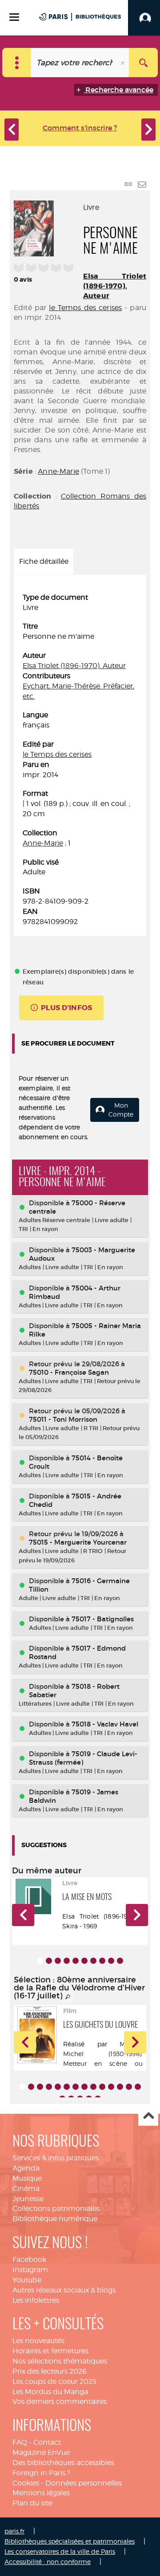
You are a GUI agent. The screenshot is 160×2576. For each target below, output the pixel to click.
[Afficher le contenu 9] (111, 1961)
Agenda (26, 2168)
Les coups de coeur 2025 (54, 2381)
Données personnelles (84, 2483)
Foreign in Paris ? (41, 2473)
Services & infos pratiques (56, 2158)
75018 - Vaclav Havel (105, 1724)
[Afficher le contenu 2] (49, 1961)
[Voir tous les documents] (68, 1997)
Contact (47, 2442)
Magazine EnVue (41, 2452)
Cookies (26, 2483)
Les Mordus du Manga (50, 2392)
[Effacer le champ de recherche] (124, 63)
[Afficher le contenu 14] (138, 2087)
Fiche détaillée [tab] (44, 561)
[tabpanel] (80, 760)
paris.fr (14, 2531)
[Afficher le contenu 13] (129, 2087)
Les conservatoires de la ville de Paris (60, 2551)
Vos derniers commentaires (60, 2401)
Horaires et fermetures (50, 2351)
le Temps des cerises (85, 308)
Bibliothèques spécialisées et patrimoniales (70, 2541)
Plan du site (32, 2503)
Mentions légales (41, 2493)
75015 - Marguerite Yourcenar (78, 1542)
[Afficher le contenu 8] (102, 1961)
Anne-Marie (58, 471)
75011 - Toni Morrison (63, 1419)
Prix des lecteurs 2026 (50, 2371)
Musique (27, 2178)
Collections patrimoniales (56, 2208)
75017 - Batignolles (103, 1619)
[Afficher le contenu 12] (120, 2087)
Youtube (27, 2280)
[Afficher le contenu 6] (84, 1961)
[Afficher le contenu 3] (58, 1961)
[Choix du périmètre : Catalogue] (17, 63)
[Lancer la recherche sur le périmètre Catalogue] (143, 63)
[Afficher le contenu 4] (67, 1961)
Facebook (29, 2259)
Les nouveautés (38, 2341)
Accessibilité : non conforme (48, 2562)
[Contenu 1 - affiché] (40, 1961)
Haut (148, 2116)
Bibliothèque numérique (55, 2219)
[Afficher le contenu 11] (111, 2087)
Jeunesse (28, 2199)
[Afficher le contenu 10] (120, 1961)
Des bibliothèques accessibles (63, 2463)
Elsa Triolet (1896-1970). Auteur (115, 286)
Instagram (30, 2270)
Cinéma (26, 2189)
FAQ (20, 2442)
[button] (23, 1915)
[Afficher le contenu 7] (93, 1961)
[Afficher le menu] (14, 17)
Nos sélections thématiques (60, 2361)
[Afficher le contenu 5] (76, 1961)
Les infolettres (36, 2300)
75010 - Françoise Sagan (69, 1372)
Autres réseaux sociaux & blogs (64, 2290)
